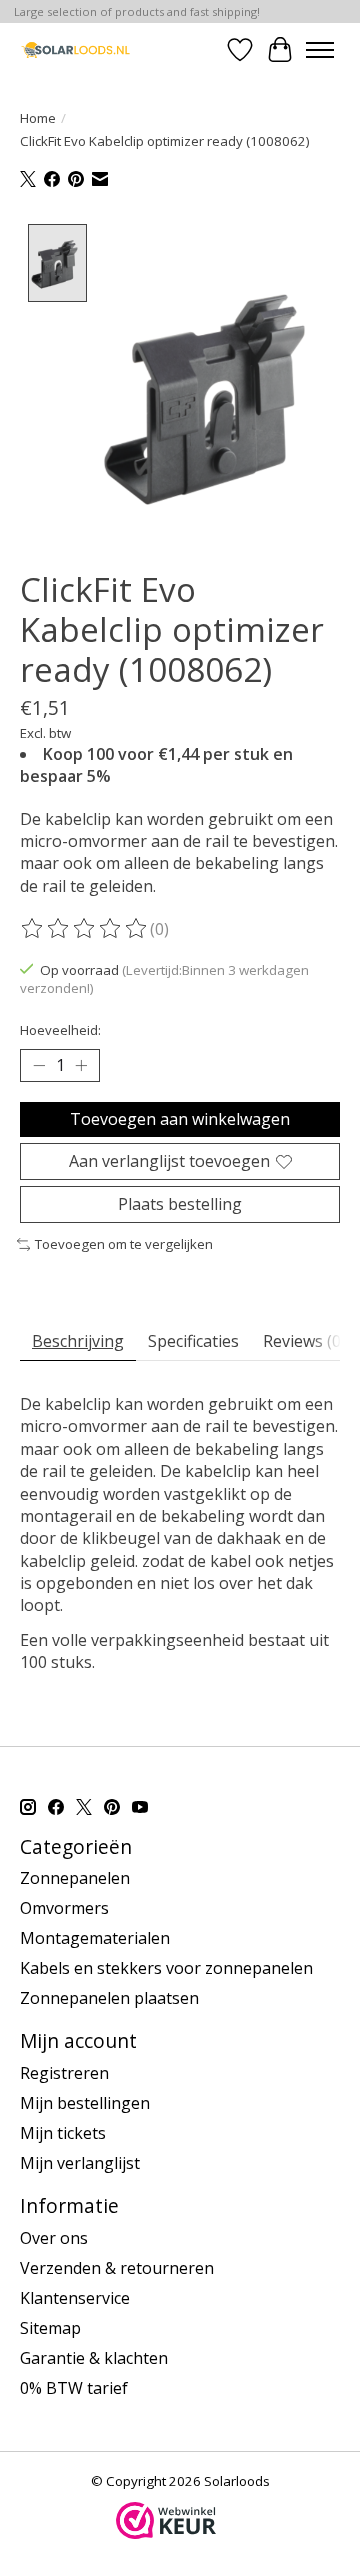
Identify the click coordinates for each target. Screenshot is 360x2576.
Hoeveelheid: (60, 1030)
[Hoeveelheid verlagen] (39, 1065)
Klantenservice (75, 2298)
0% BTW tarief (74, 2388)
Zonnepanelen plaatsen (109, 1998)
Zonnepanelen (75, 1878)
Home (38, 118)
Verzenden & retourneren (117, 2268)
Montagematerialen (95, 1938)
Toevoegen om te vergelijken (124, 1244)
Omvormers (64, 1908)
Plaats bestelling (180, 1204)
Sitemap (50, 2328)
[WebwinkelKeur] (166, 2533)
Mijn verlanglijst (80, 2163)
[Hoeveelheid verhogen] (81, 1065)
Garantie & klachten (94, 2358)
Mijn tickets (63, 2133)
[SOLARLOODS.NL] (75, 49)
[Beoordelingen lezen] (85, 929)
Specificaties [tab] (193, 1341)
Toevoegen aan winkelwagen (180, 1119)
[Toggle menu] (320, 50)
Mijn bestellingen (85, 2103)
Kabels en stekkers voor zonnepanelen (166, 1968)
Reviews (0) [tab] (304, 1341)
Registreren (64, 2073)
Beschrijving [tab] (78, 1341)
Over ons (54, 2238)
